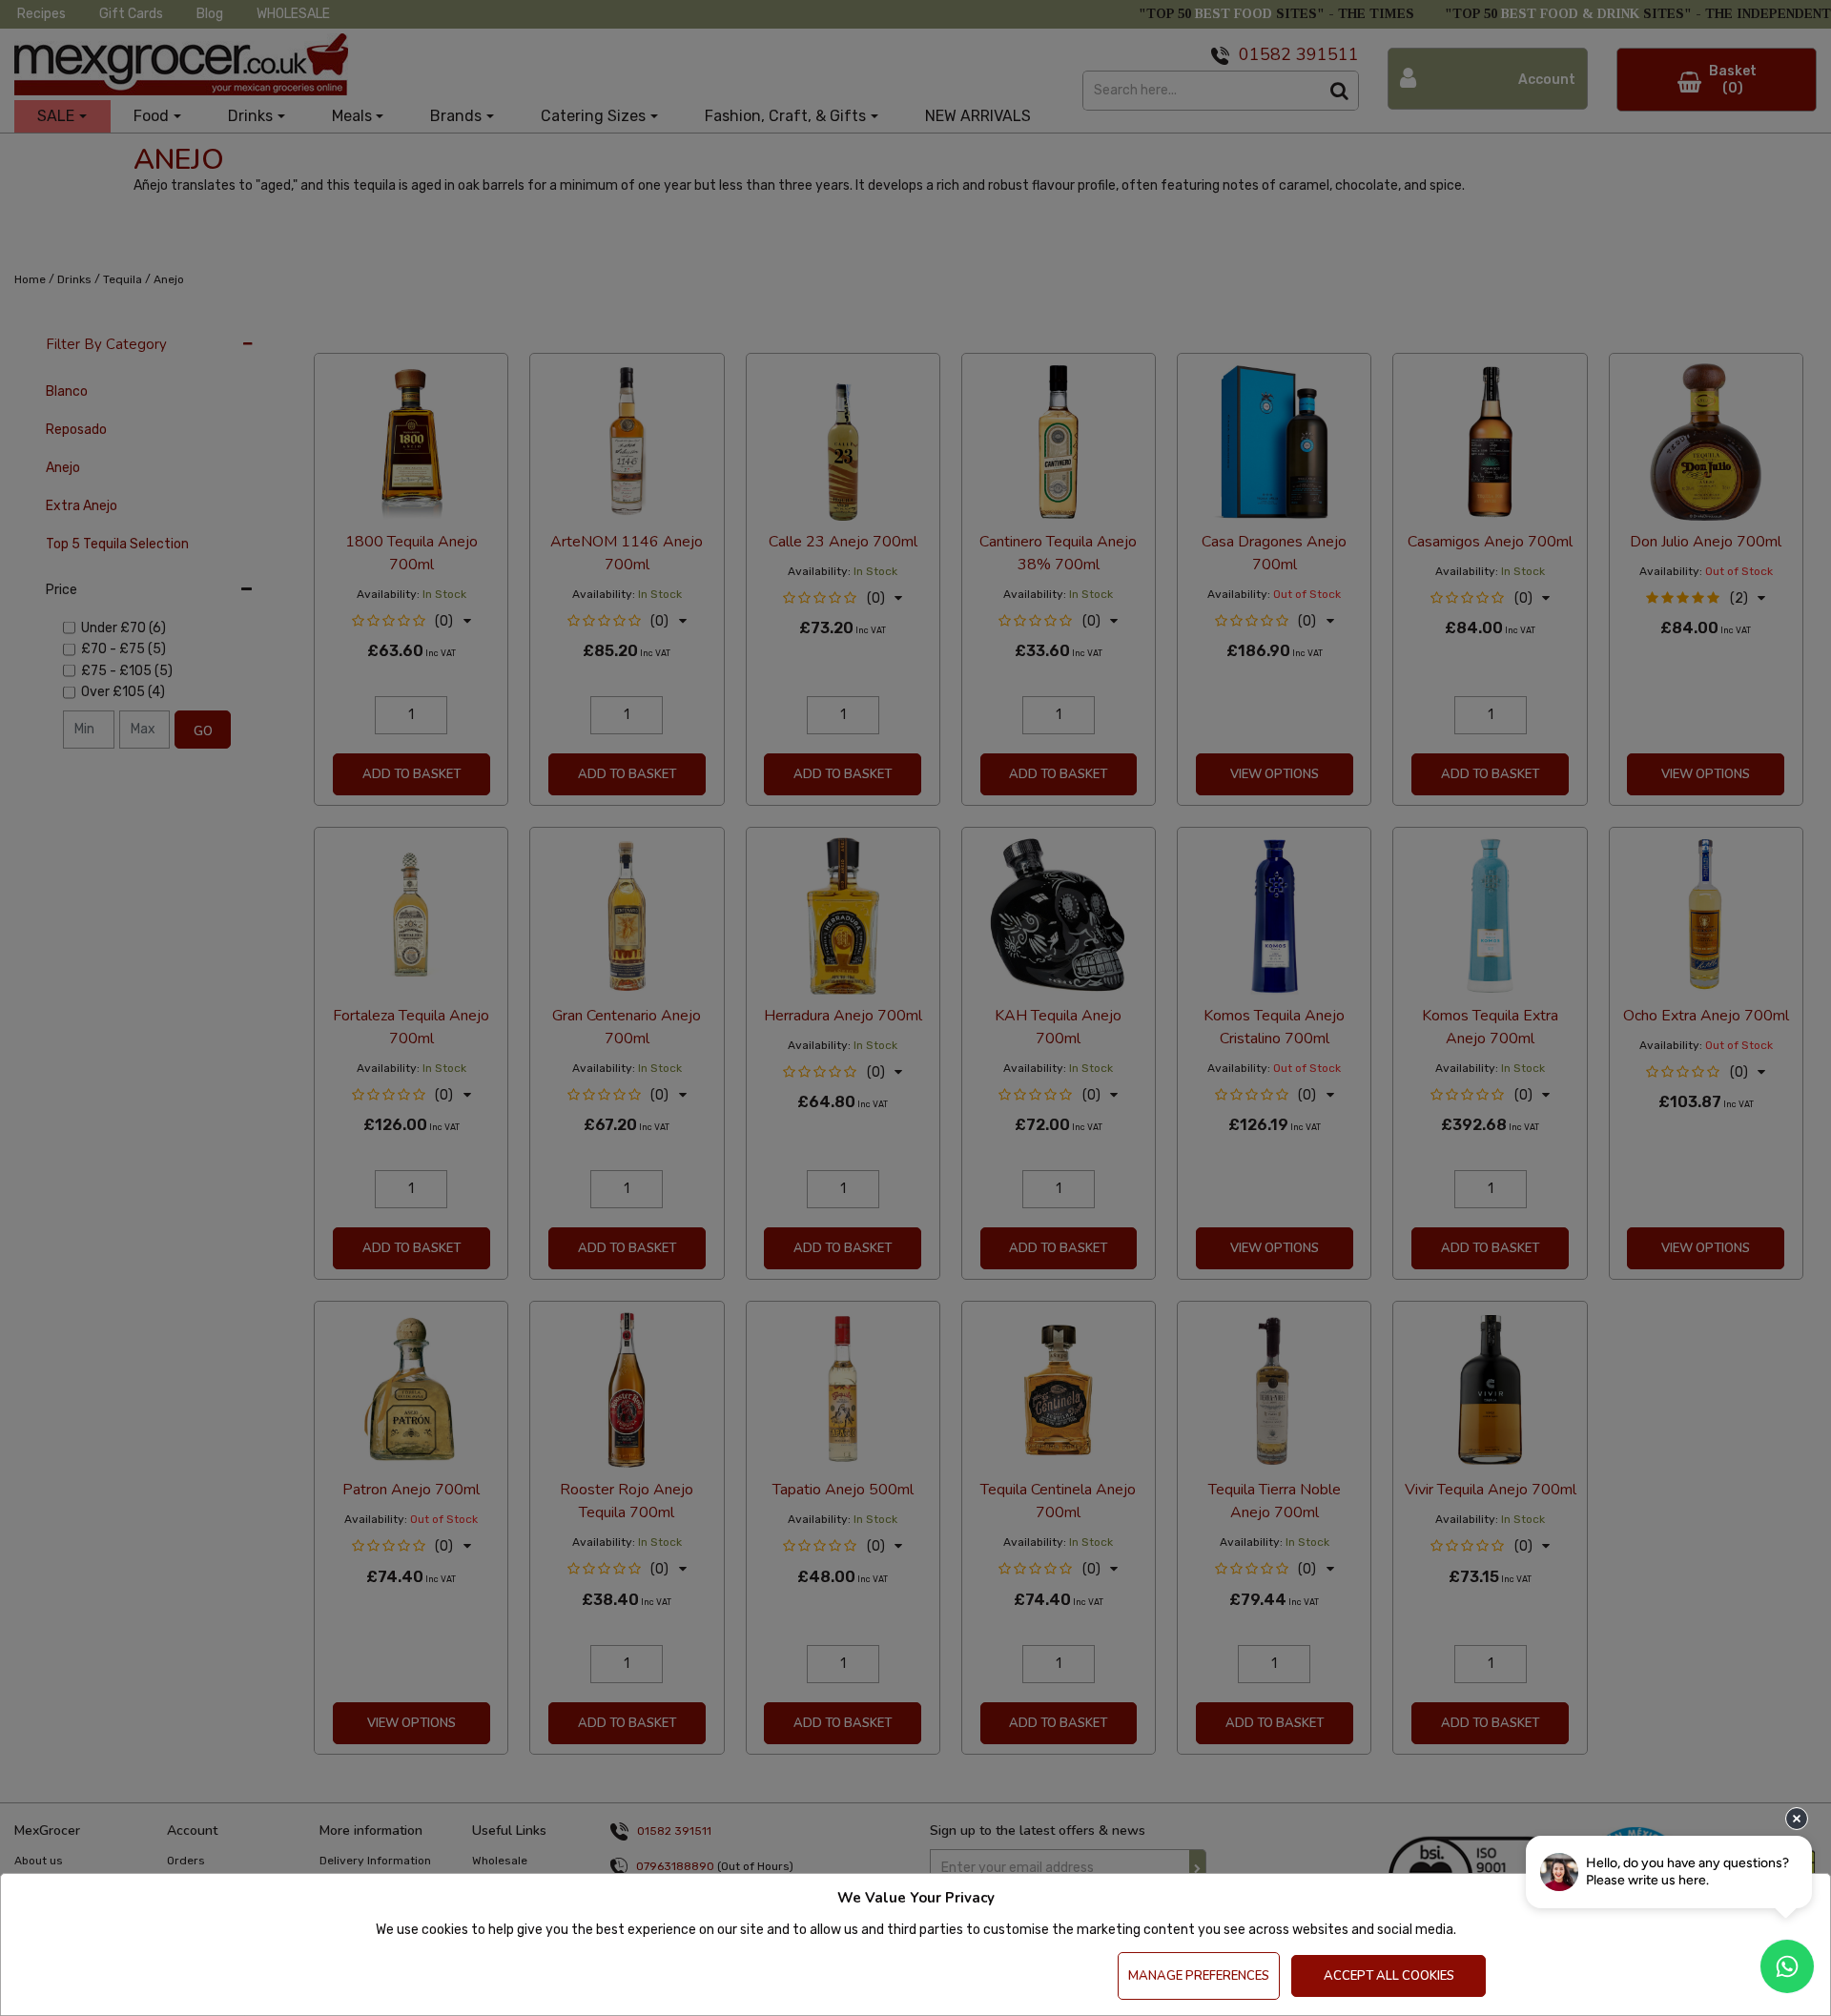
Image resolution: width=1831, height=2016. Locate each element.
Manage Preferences (1199, 1976)
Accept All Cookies (1389, 1976)
